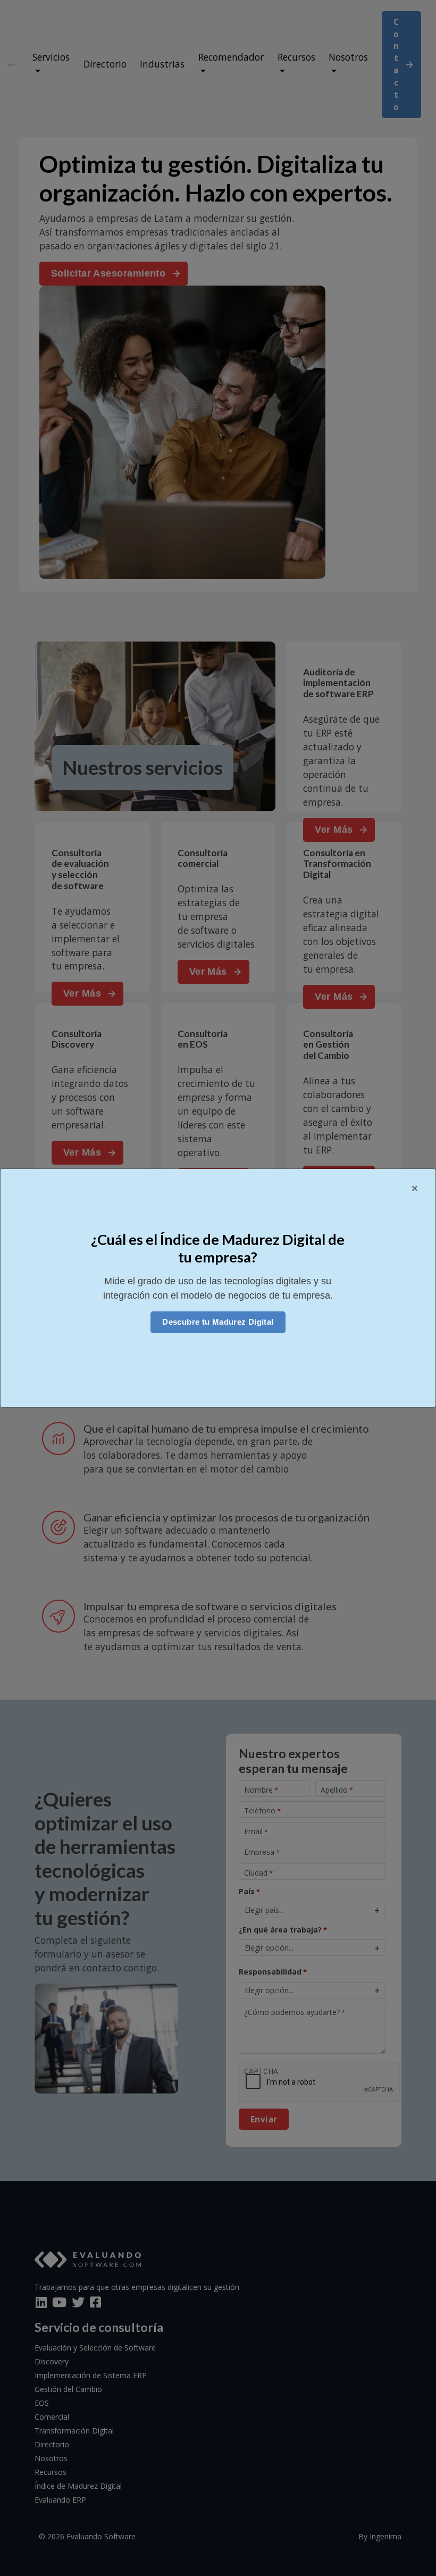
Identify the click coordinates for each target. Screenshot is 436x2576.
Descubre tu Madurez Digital (218, 1322)
